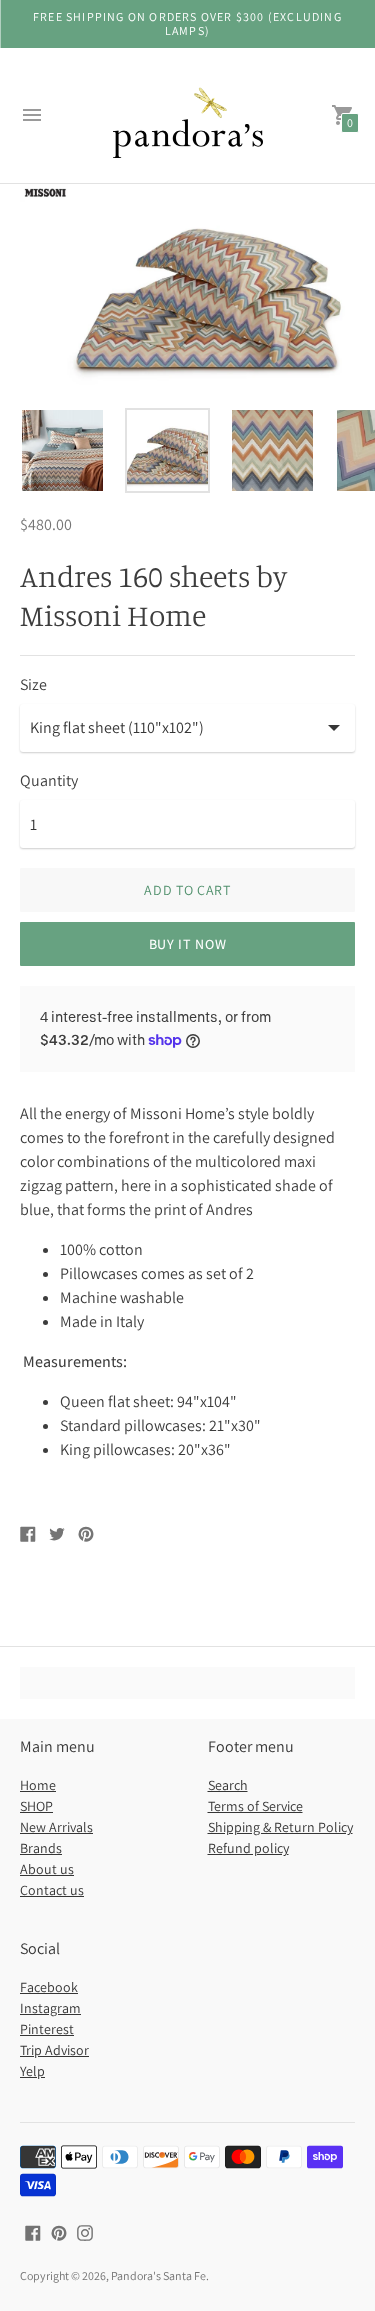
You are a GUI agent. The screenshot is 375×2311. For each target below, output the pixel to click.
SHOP (36, 1806)
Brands (41, 1848)
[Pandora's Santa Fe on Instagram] (85, 2231)
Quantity (49, 781)
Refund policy (248, 1848)
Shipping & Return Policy (280, 1827)
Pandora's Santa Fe (158, 2275)
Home (38, 1785)
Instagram (50, 2008)
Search (228, 1785)
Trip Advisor (54, 2050)
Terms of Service (255, 1806)
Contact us (52, 1890)
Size (33, 685)
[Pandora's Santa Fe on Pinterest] (59, 2231)
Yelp (32, 2071)
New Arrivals (56, 1827)
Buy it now (188, 944)
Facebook (49, 1987)
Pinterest (47, 2029)
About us (47, 1869)
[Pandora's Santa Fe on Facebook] (33, 2231)
